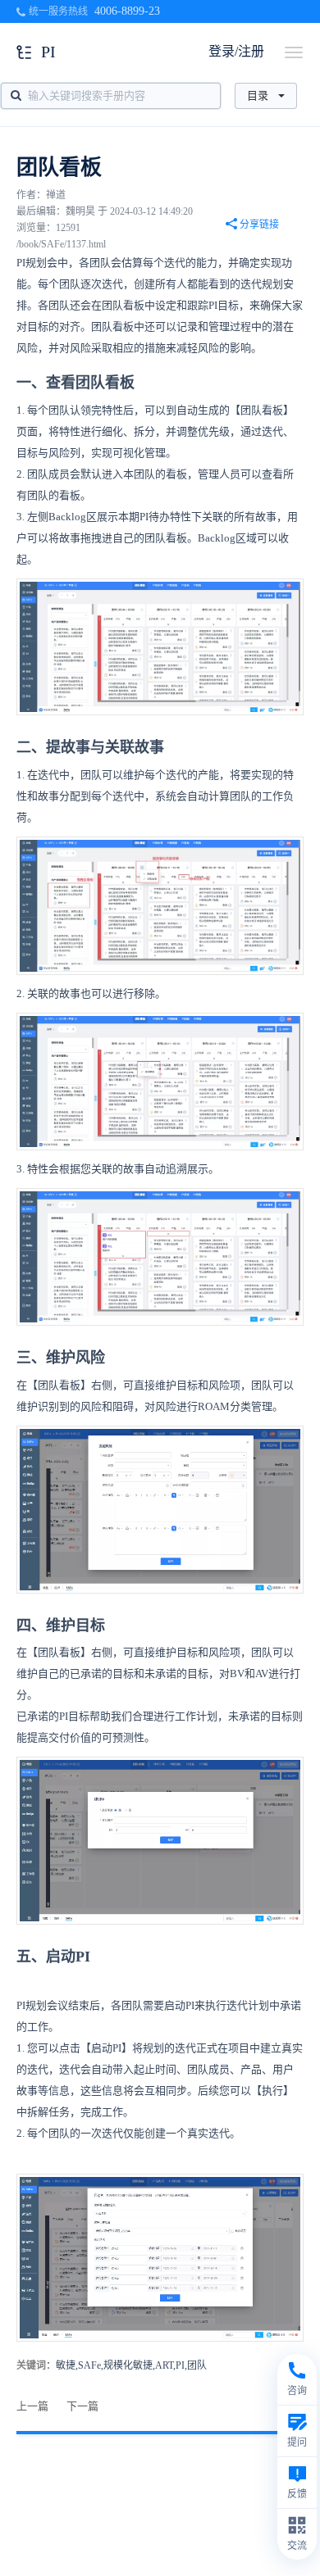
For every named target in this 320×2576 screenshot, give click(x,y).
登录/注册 (236, 51)
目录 (258, 95)
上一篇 (32, 2406)
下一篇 (82, 2406)
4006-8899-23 (127, 11)
